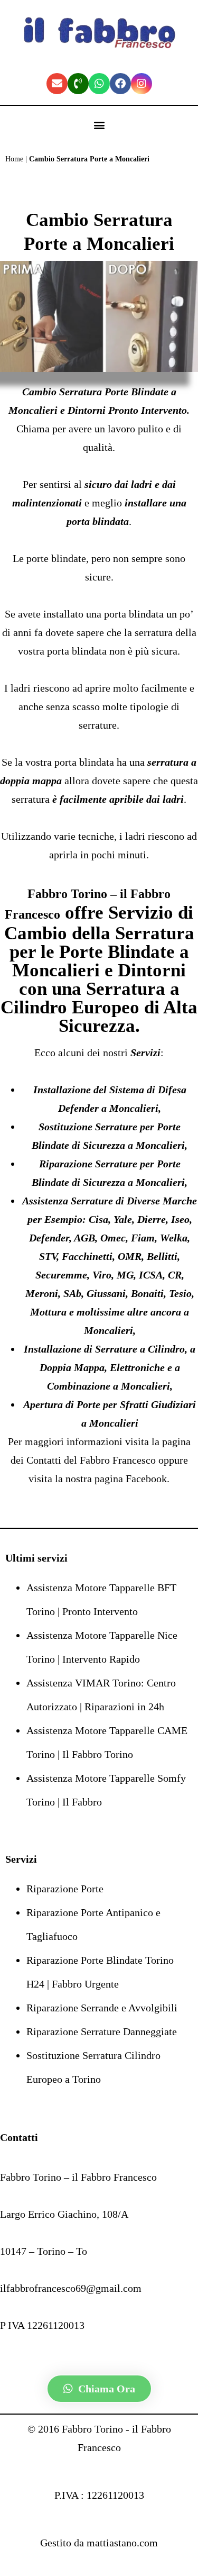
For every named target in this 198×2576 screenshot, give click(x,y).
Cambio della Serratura (99, 933)
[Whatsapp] (99, 84)
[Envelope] (57, 84)
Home (14, 159)
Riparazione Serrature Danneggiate (102, 2031)
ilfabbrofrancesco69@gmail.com (71, 2288)
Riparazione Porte (65, 1889)
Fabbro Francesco (119, 1460)
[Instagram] (142, 84)
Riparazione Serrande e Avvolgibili (102, 2008)
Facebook (146, 1479)
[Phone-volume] (78, 84)
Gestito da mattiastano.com (99, 2543)
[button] (99, 125)
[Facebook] (120, 84)
